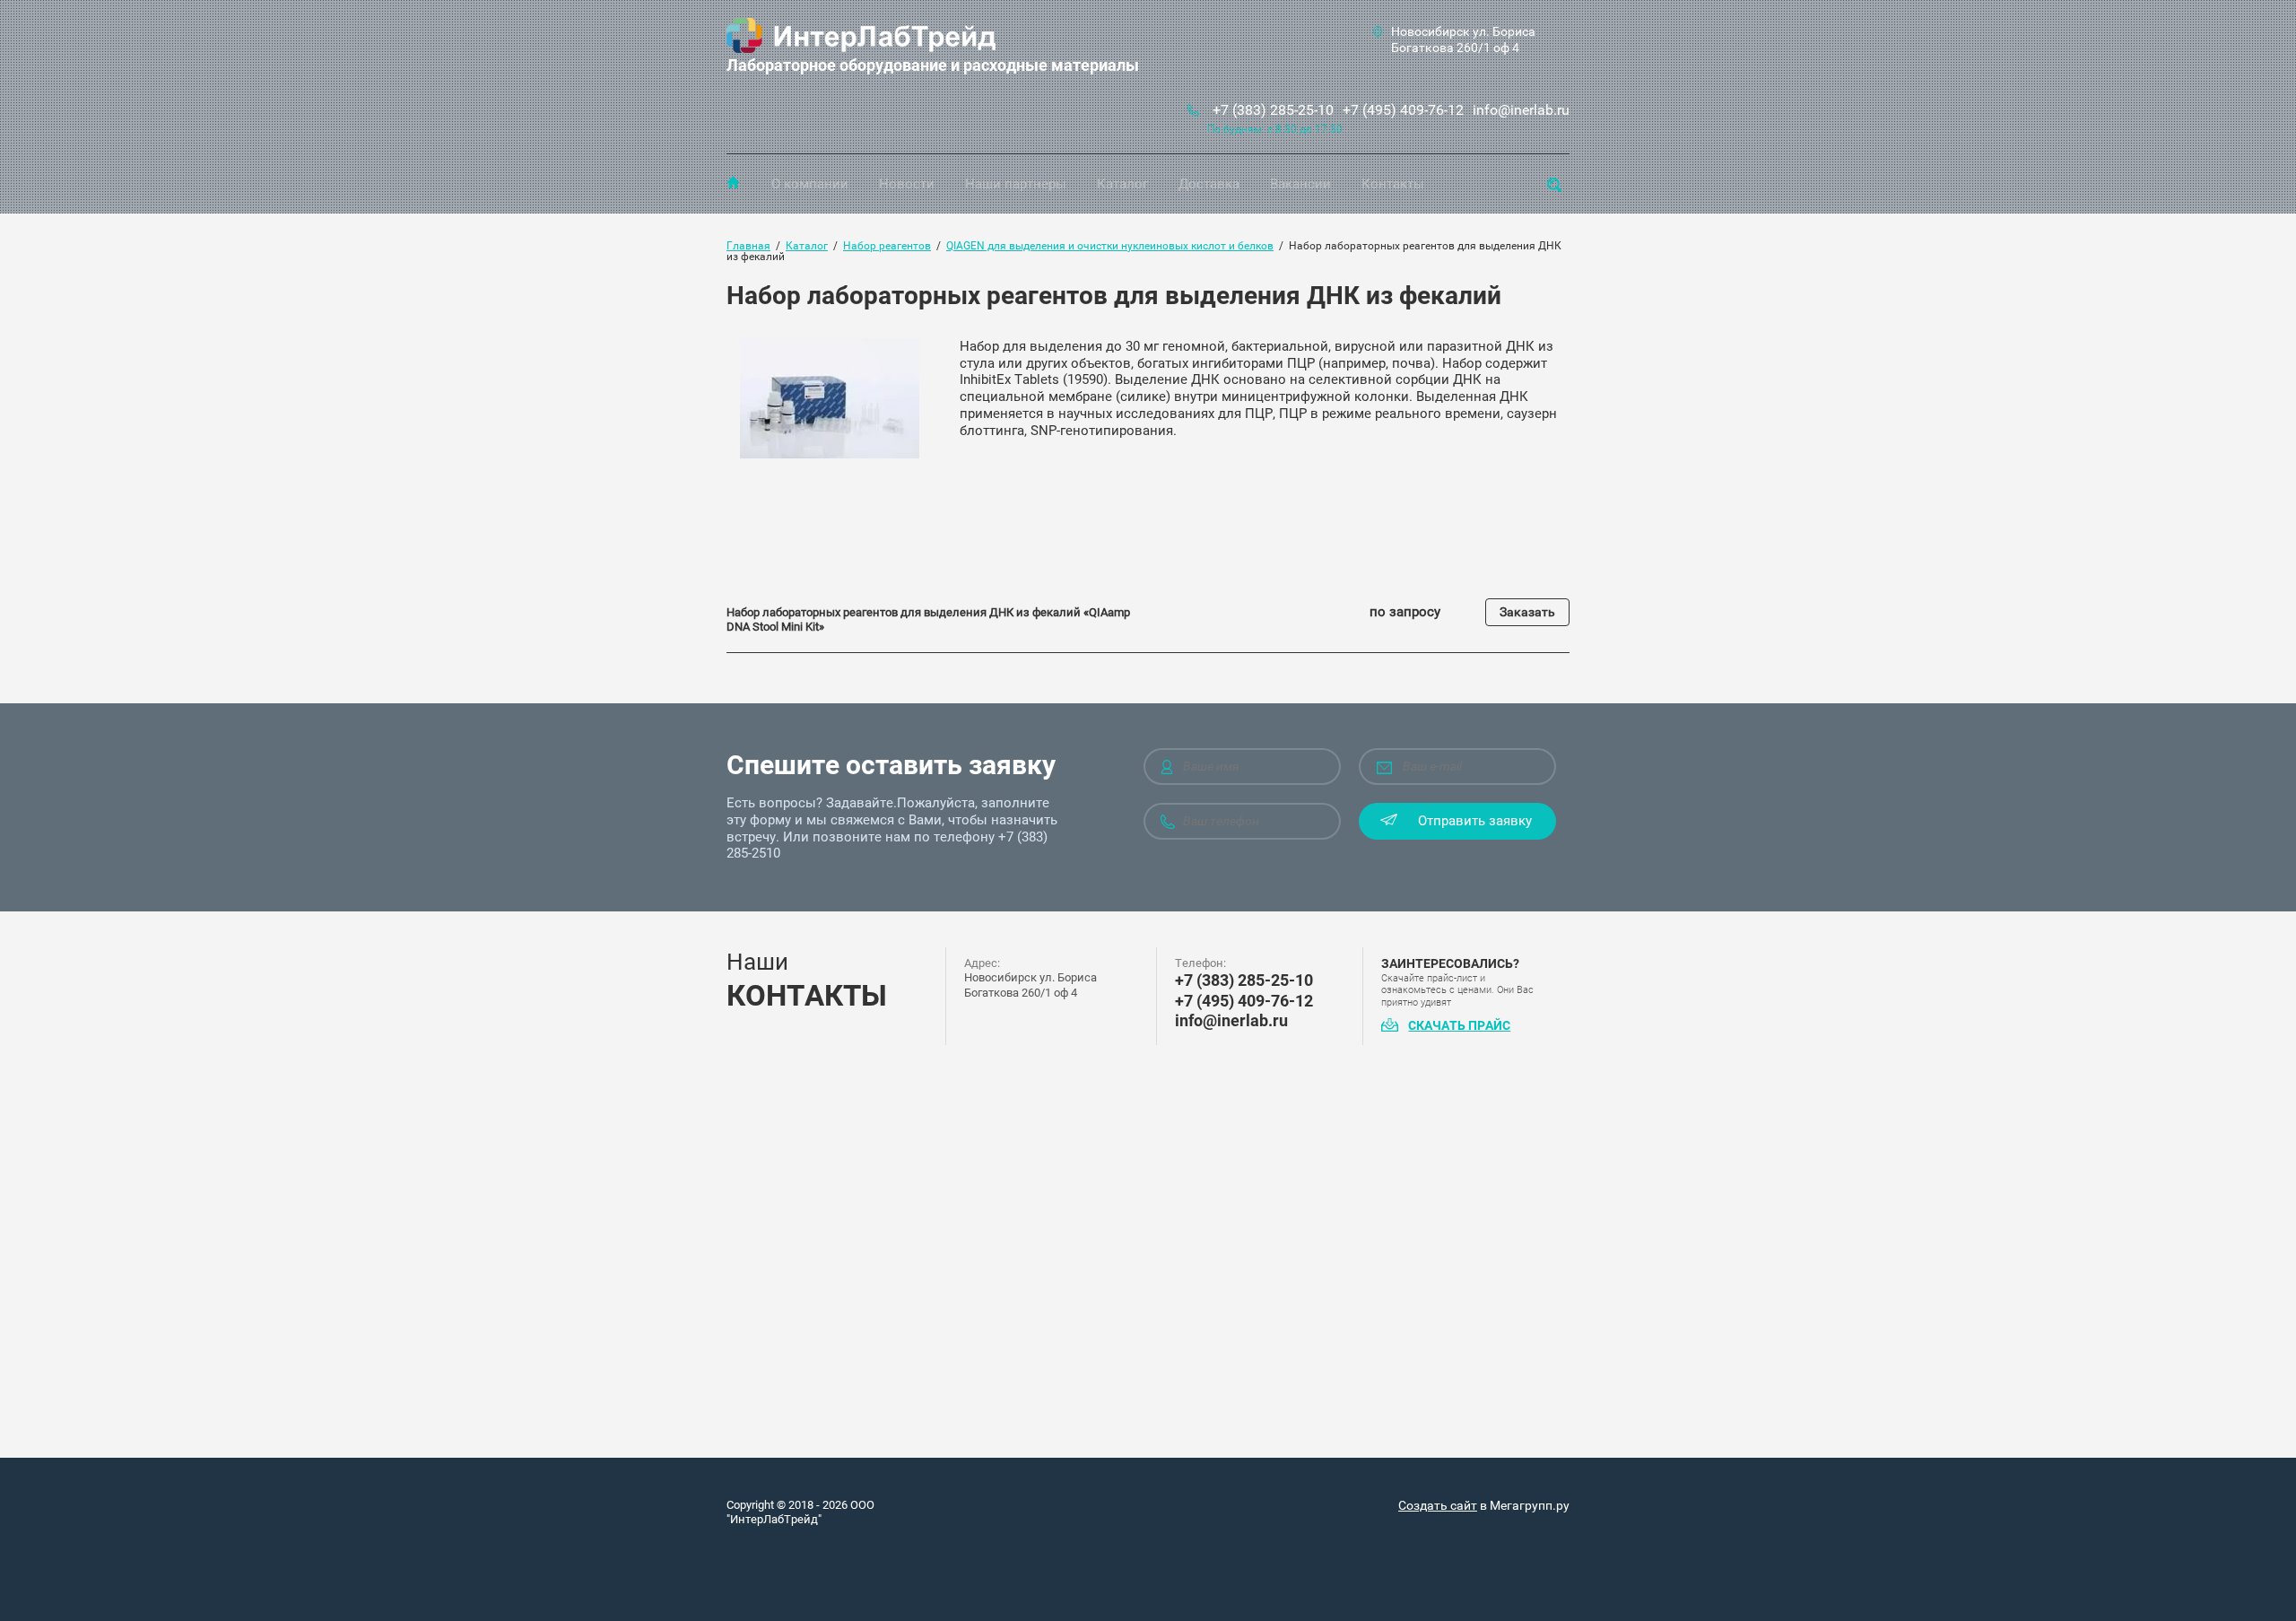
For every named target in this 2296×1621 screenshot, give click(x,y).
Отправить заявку (1475, 821)
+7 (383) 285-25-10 (1273, 110)
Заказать (1527, 612)
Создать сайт (1438, 1505)
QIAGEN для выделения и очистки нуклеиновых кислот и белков (1110, 246)
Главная (733, 182)
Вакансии (1300, 184)
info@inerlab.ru (1521, 110)
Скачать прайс (1459, 1025)
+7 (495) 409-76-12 (1403, 110)
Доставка (1209, 184)
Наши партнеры (1016, 184)
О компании (810, 184)
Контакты (1393, 184)
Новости (907, 184)
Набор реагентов (887, 246)
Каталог (1122, 184)
